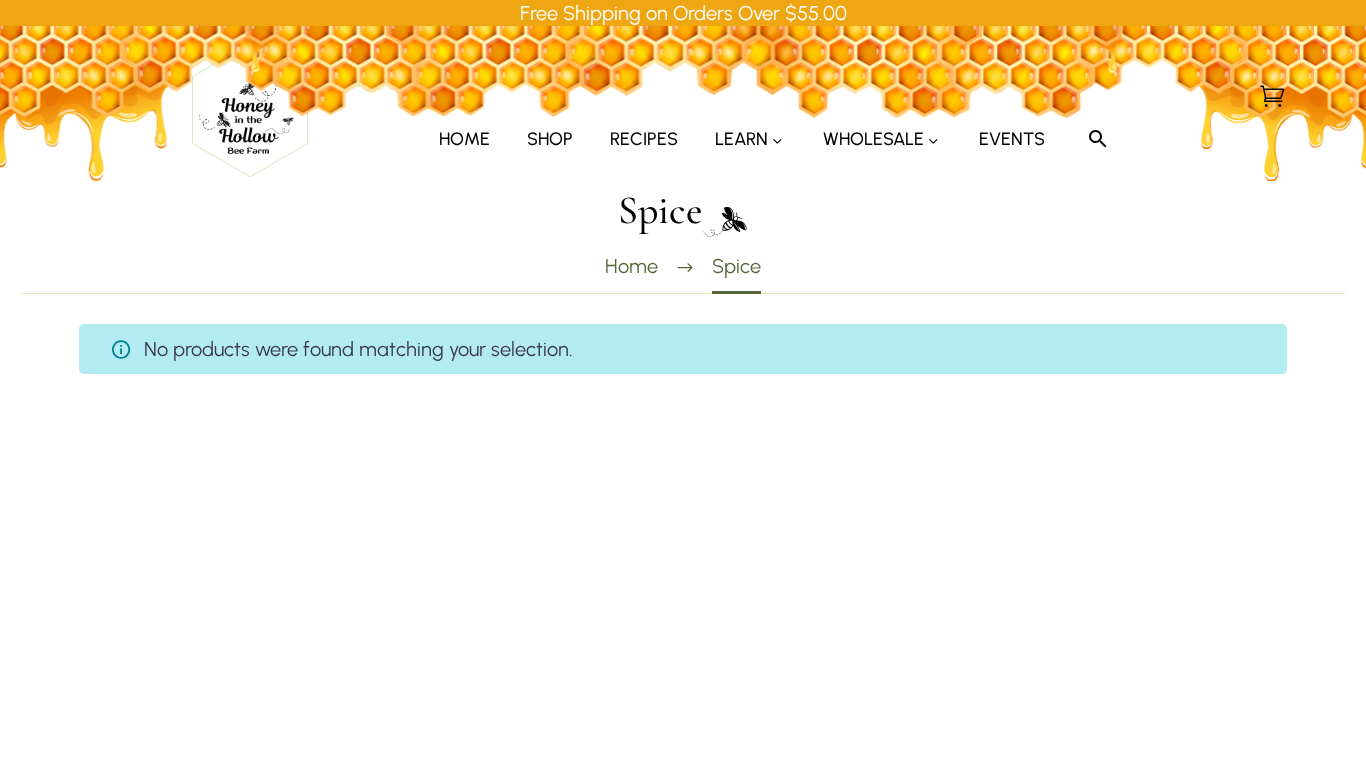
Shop (550, 139)
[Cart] (1272, 95)
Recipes (644, 139)
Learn (741, 139)
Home (464, 139)
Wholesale (873, 139)
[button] (1098, 139)
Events (1012, 139)
